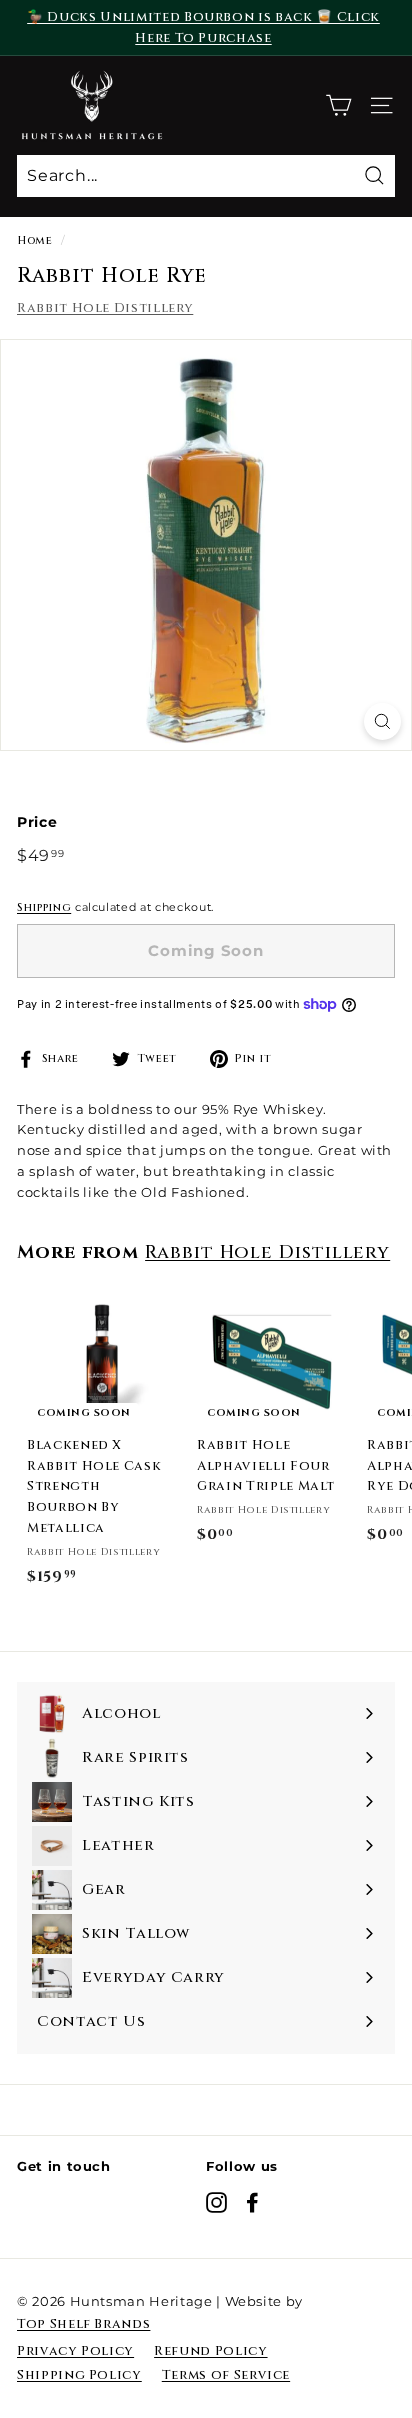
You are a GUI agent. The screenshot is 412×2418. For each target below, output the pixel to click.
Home (35, 240)
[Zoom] (382, 721)
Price (37, 822)
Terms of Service (226, 2375)
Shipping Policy (79, 2375)
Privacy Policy (75, 2351)
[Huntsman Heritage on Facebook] (252, 2202)
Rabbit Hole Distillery (105, 308)
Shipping (44, 907)
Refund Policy (210, 2351)
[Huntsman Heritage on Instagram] (216, 2202)
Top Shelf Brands (83, 2324)
